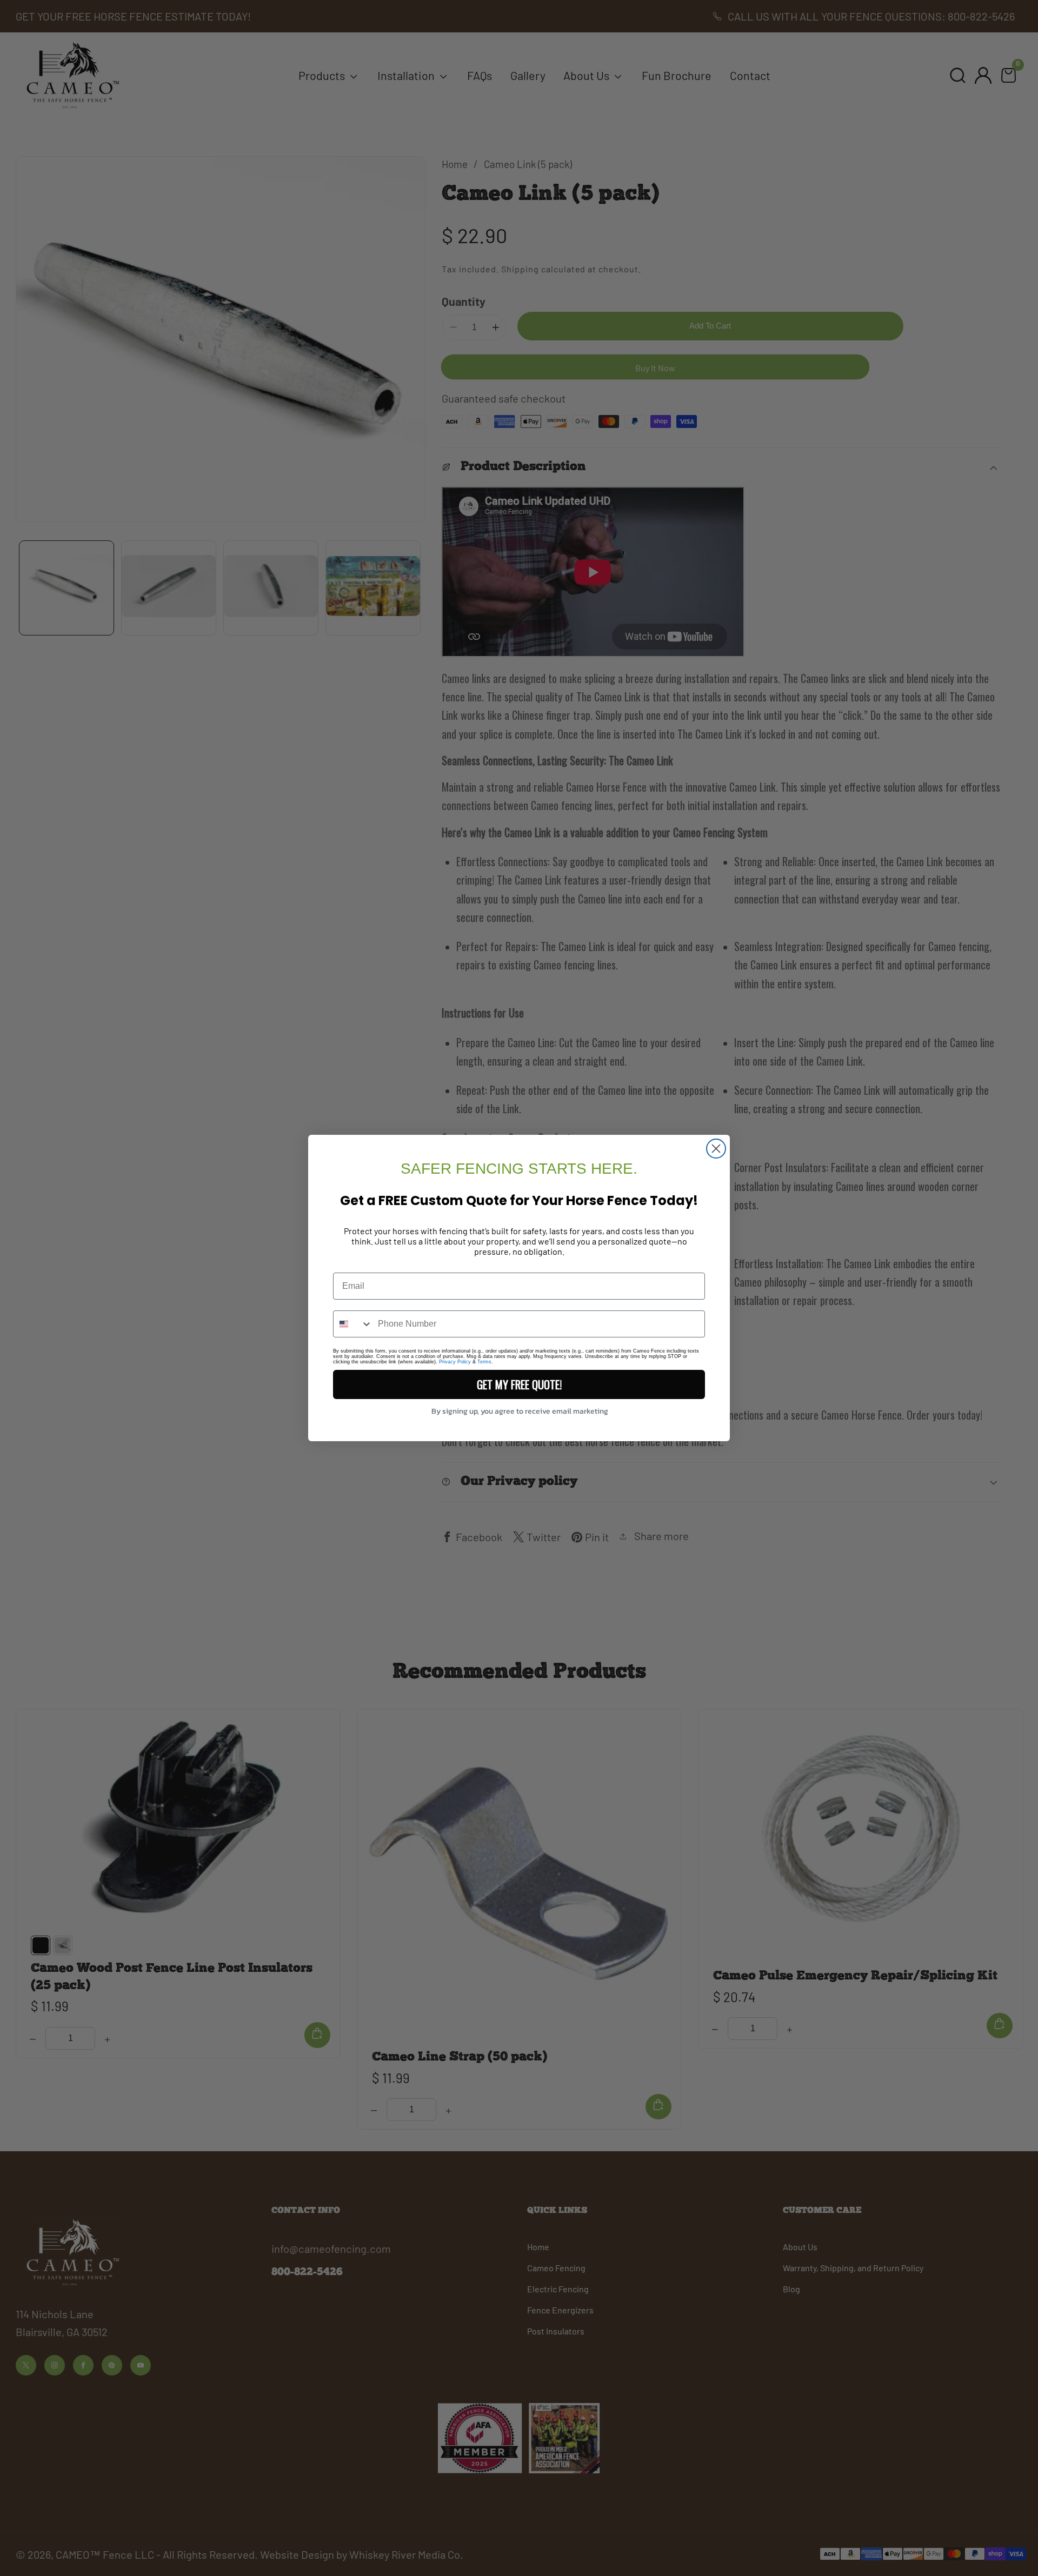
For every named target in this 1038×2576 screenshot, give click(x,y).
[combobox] (353, 1324)
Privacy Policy (455, 1362)
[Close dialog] (716, 1149)
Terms (484, 1362)
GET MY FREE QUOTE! (519, 1384)
